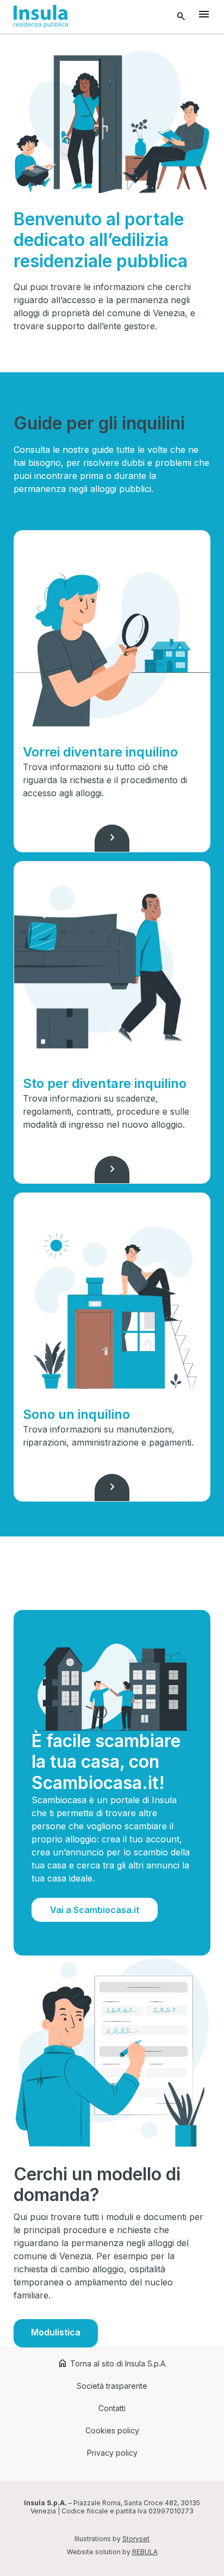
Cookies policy (112, 2430)
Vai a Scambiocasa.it (95, 1910)
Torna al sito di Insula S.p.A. (112, 2363)
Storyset (136, 2539)
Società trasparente (112, 2386)
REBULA (145, 2552)
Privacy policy (112, 2453)
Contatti (112, 2408)
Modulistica (56, 2332)
